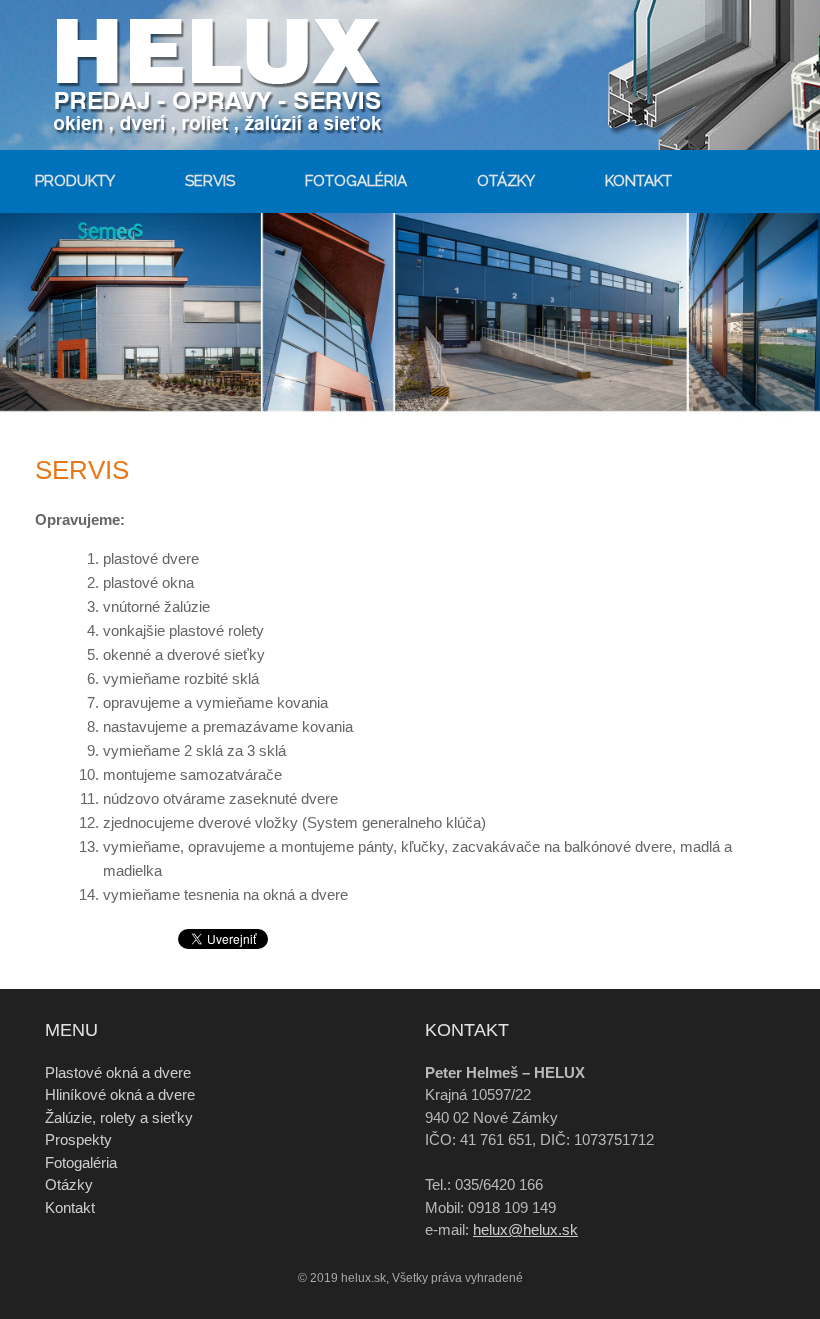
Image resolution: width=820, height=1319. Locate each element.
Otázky (506, 181)
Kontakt (638, 181)
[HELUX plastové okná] (245, 75)
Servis (210, 181)
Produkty (75, 181)
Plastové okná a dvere (118, 1072)
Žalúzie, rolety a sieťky (119, 1117)
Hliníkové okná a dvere (120, 1094)
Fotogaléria (356, 181)
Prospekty (78, 1139)
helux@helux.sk (525, 1229)
